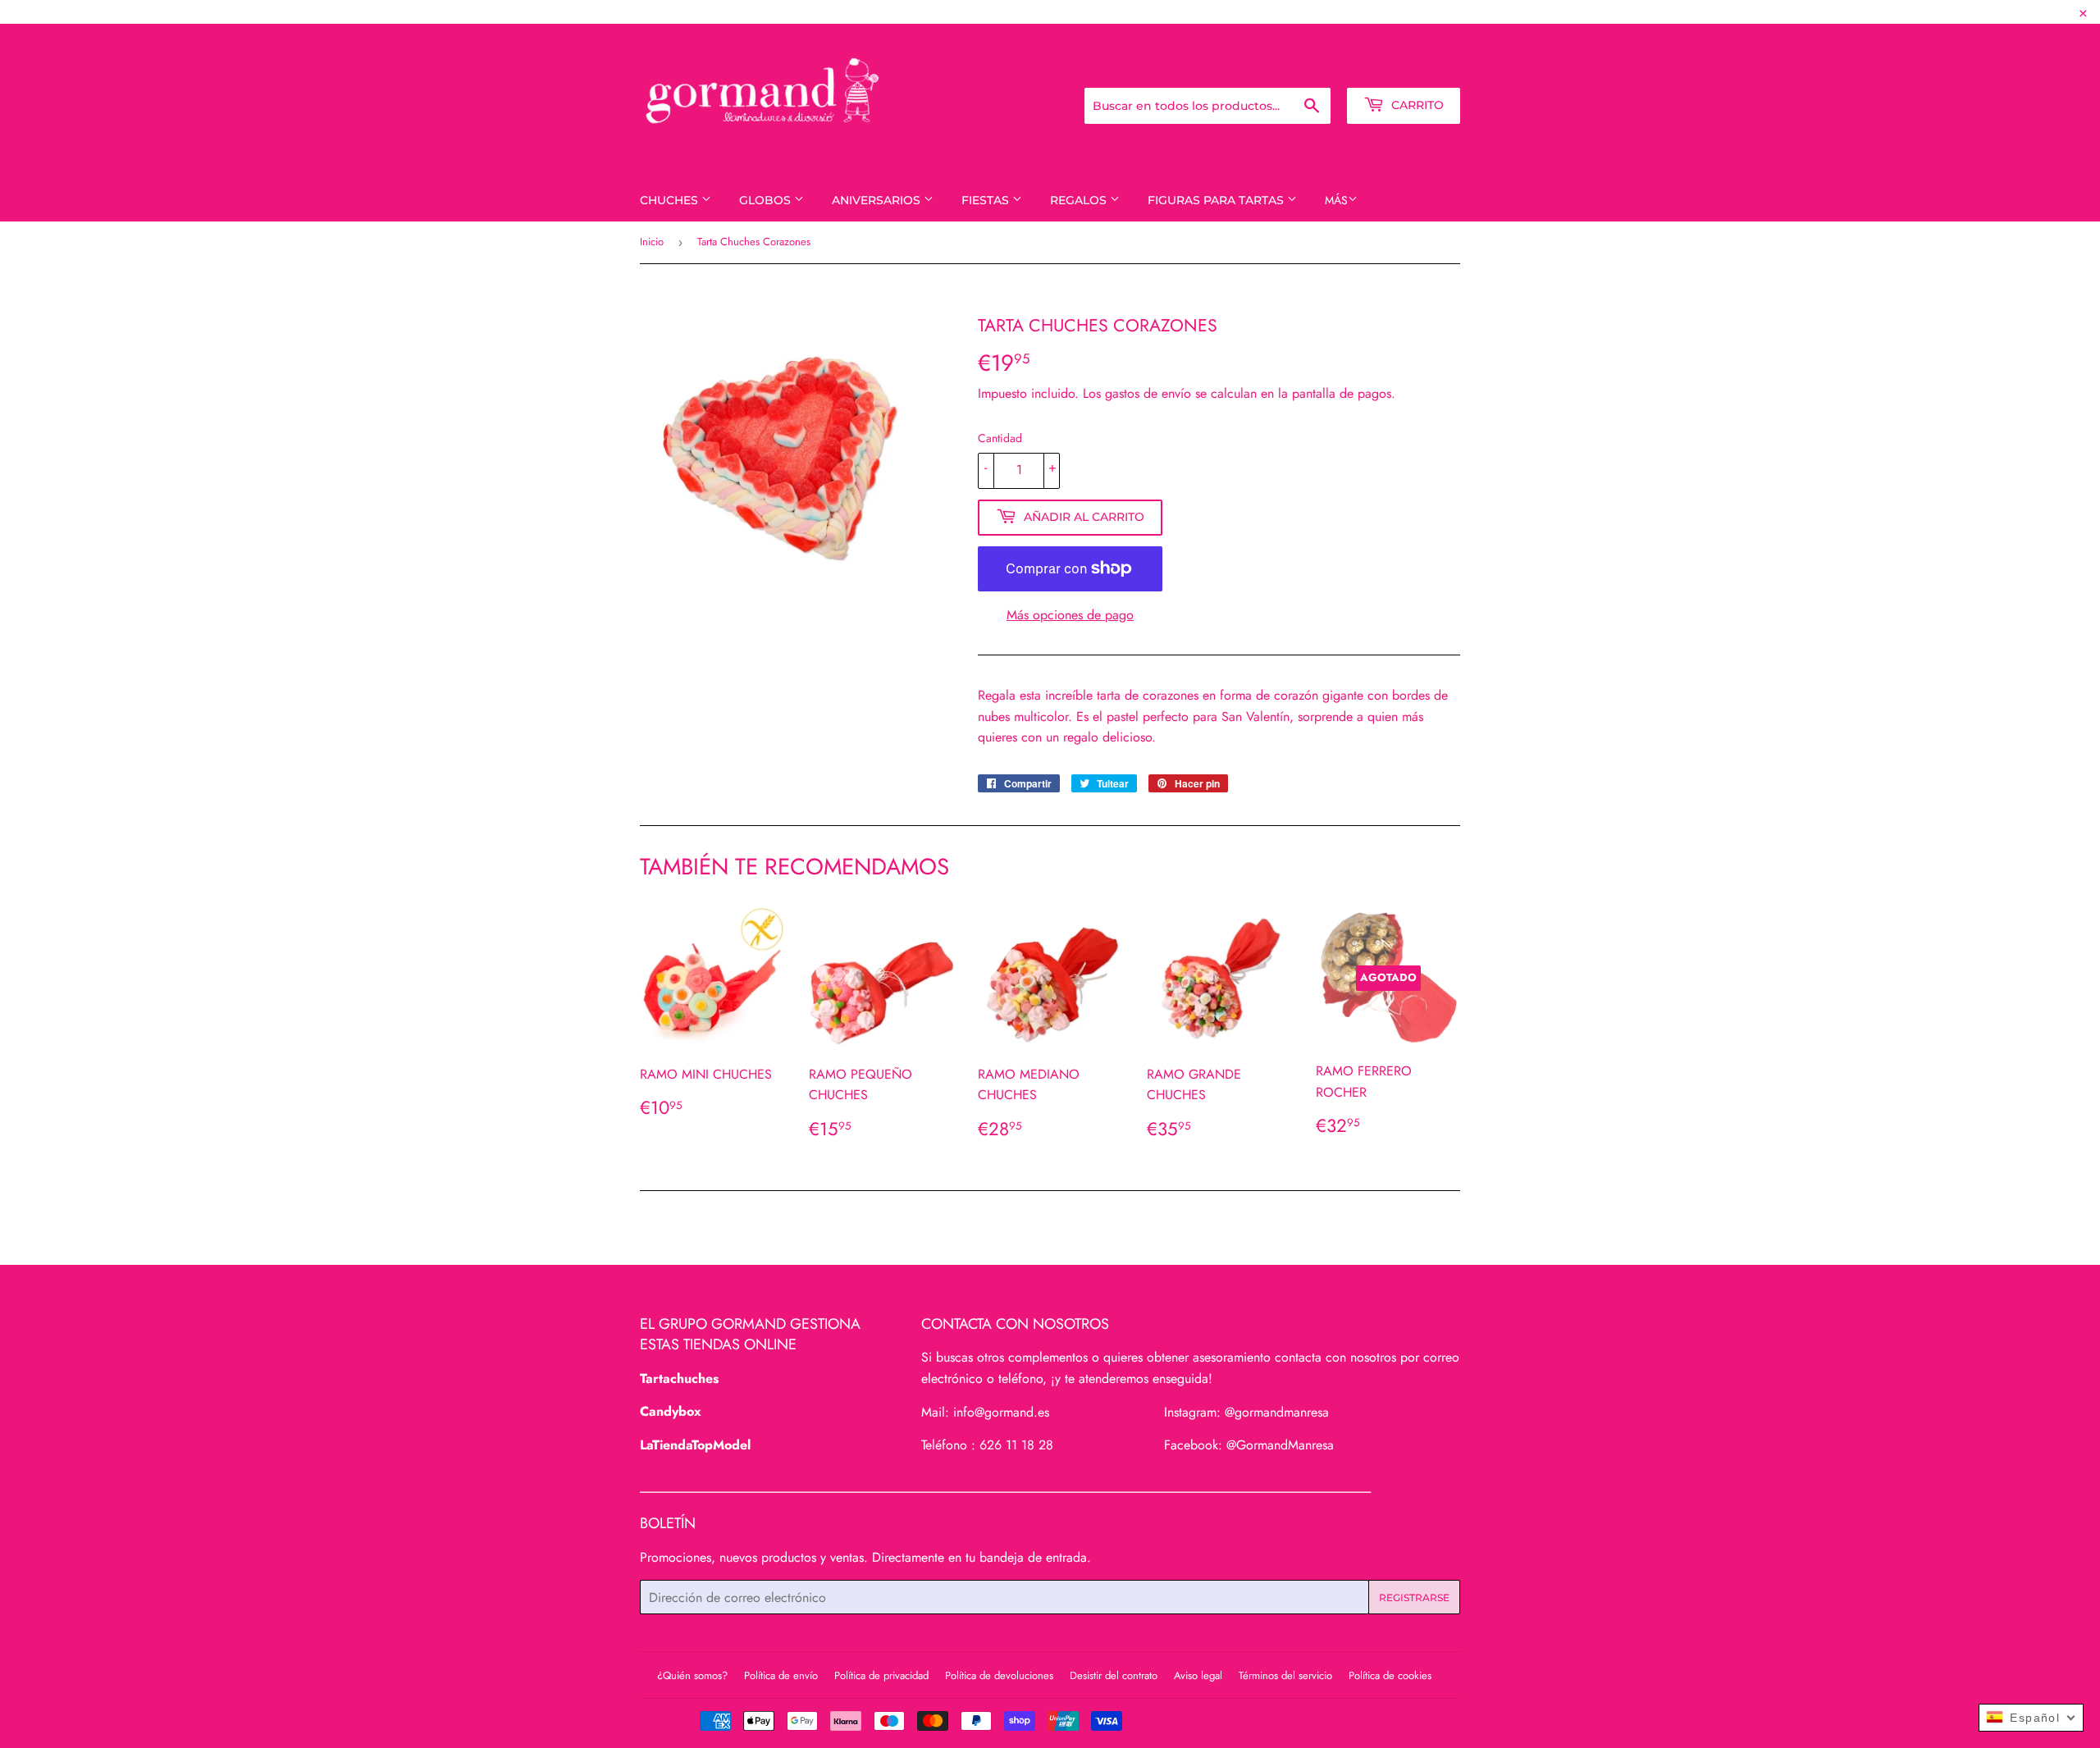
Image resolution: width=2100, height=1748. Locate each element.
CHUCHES (671, 200)
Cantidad (1000, 438)
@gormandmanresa (1277, 1412)
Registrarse (1320, 66)
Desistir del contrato (1114, 1675)
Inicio (652, 242)
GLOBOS (767, 200)
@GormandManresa (1280, 1445)
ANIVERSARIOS (878, 200)
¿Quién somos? (692, 1675)
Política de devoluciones (999, 1675)
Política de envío (781, 1675)
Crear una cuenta (1415, 66)
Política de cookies (1390, 1675)
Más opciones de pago (1070, 615)
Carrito (1416, 105)
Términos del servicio (1285, 1675)
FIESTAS (987, 200)
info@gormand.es (1001, 1412)
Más (1336, 200)
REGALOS (1080, 200)
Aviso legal (1198, 1675)
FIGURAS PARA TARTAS (1217, 200)
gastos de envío (1148, 393)
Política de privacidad (881, 1675)
